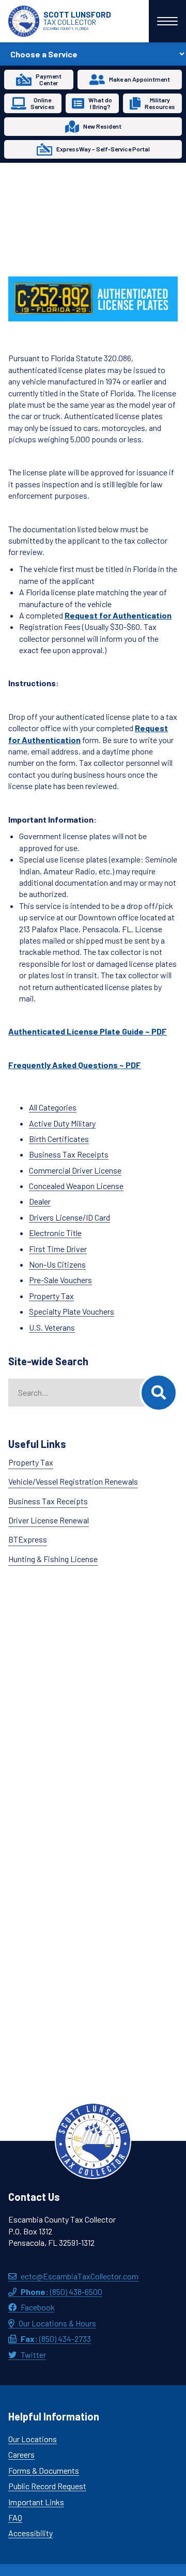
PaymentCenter (49, 79)
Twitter (33, 2355)
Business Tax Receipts (69, 1154)
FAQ (15, 2517)
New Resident (102, 126)
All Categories (53, 1107)
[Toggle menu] (167, 21)
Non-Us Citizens (57, 1264)
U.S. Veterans (52, 1327)
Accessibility (30, 2533)
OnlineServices (43, 103)
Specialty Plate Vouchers (72, 1311)
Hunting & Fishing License (53, 1559)
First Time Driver (58, 1249)
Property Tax (51, 1296)
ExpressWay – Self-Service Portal (103, 149)
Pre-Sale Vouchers (60, 1280)
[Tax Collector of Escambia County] (93, 2141)
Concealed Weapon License (76, 1186)
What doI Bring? (100, 103)
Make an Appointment (139, 79)
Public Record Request (47, 2486)
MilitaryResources (160, 103)
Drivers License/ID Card (69, 1217)
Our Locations (33, 2439)
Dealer (40, 1201)
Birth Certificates (59, 1139)
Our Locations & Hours (57, 2323)
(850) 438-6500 (61, 2292)
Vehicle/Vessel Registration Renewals (73, 1481)
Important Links (36, 2502)
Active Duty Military (62, 1123)
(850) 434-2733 (56, 2339)
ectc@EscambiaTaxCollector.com (80, 2276)
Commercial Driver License (75, 1170)
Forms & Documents (44, 2470)
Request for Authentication (118, 615)
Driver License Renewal (49, 1520)
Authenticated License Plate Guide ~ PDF (88, 1031)
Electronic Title (55, 1233)
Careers (21, 2454)
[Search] (159, 1393)
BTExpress (28, 1539)
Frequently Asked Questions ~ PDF (75, 1065)
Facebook (38, 2307)
